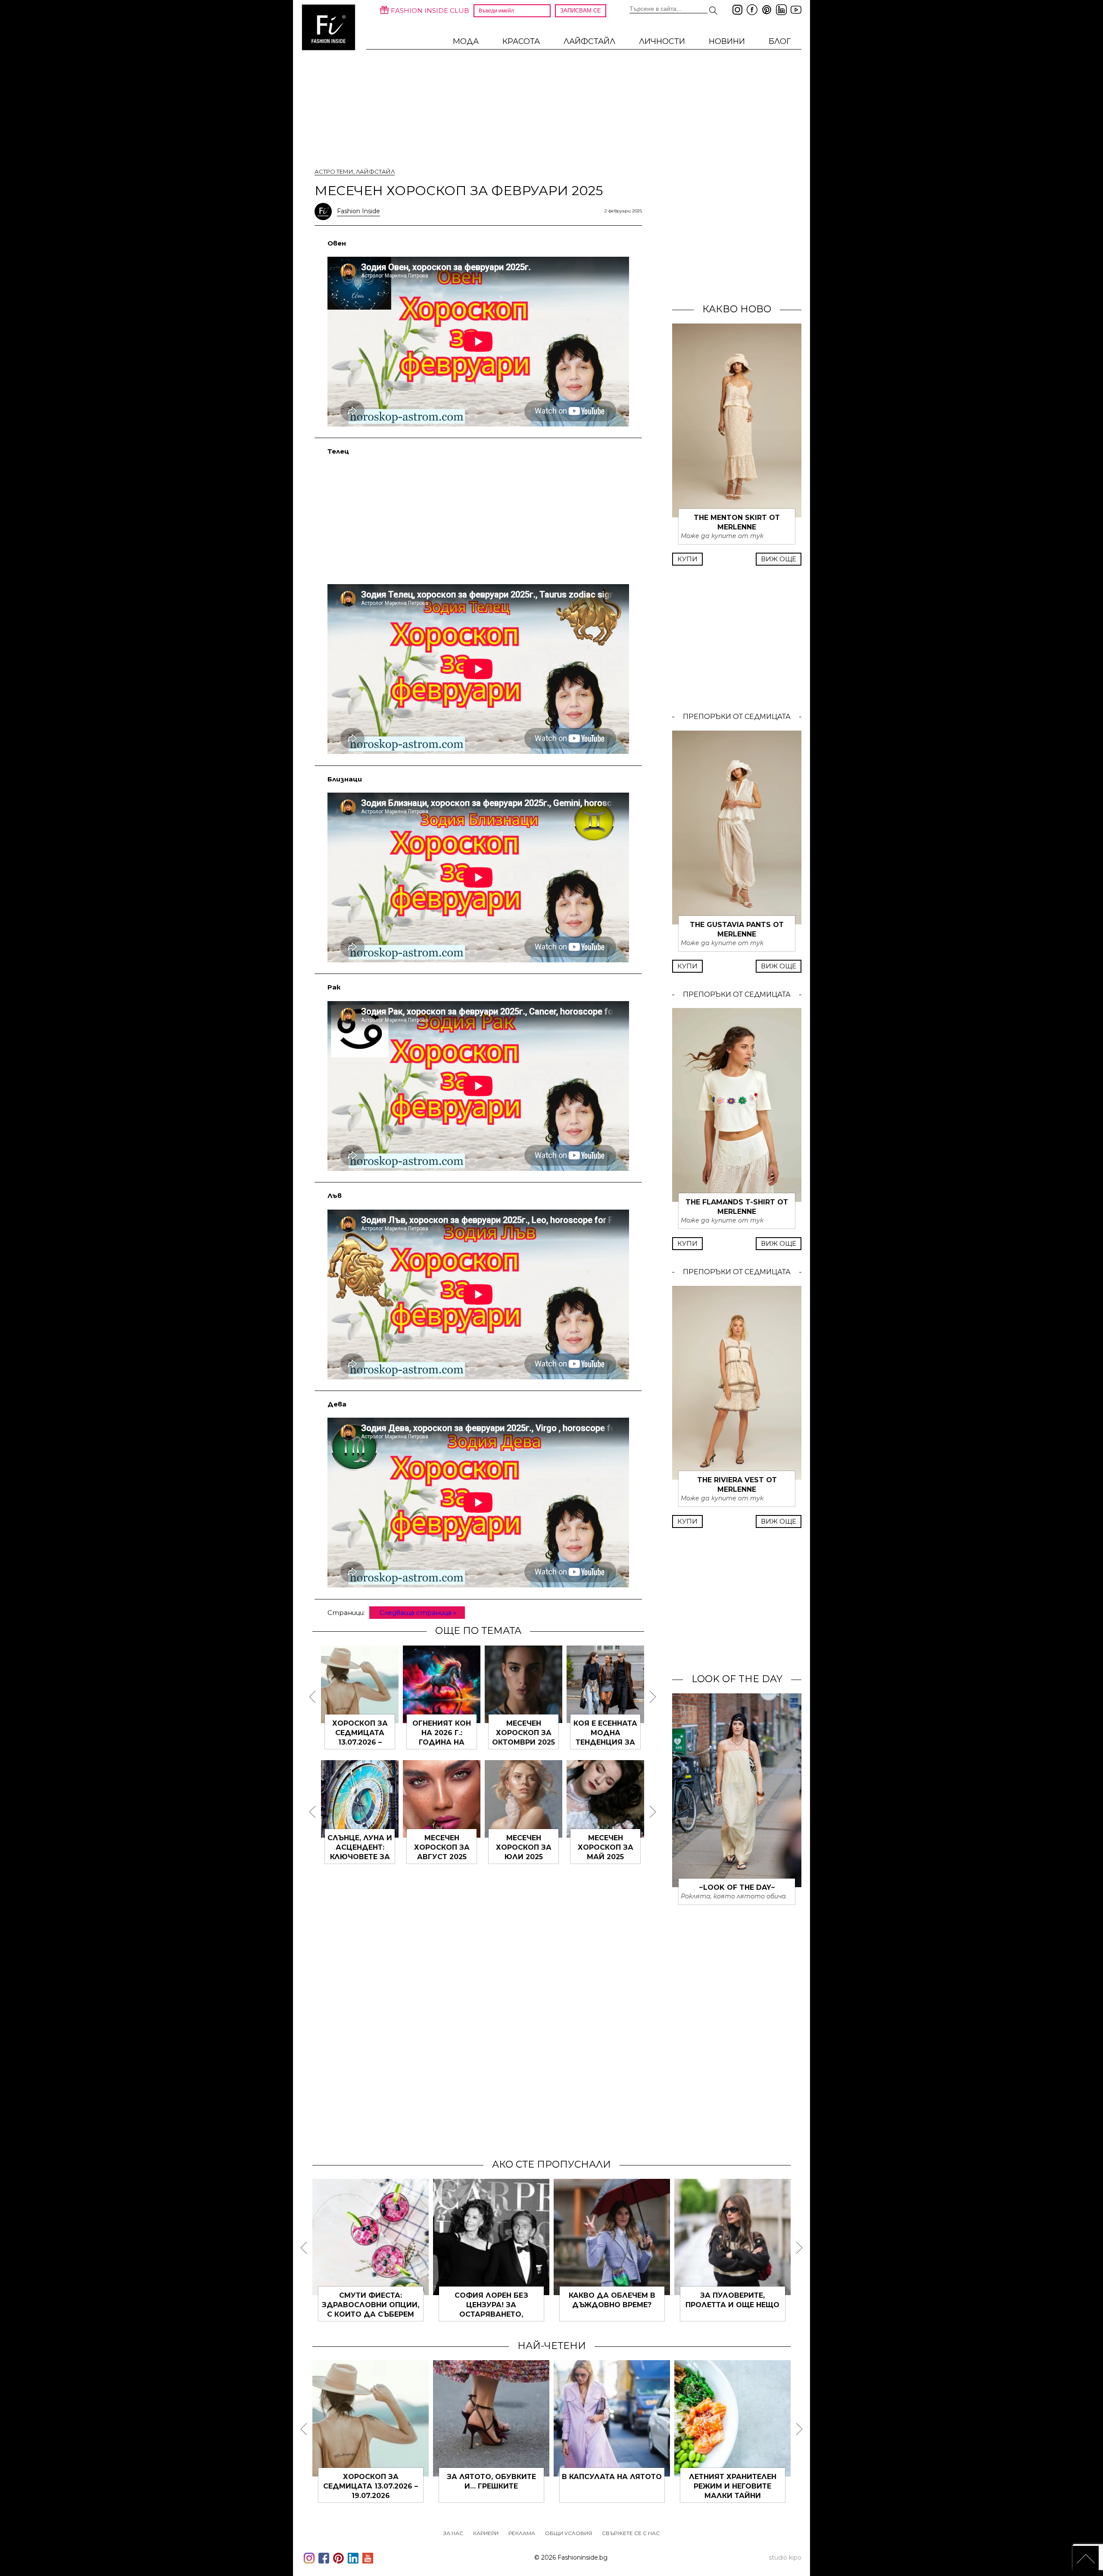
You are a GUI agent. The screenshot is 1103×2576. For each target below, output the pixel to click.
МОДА (466, 41)
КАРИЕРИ (486, 2533)
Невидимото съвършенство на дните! (371, 2305)
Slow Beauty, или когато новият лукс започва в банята (612, 2486)
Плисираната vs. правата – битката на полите (612, 2305)
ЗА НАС (453, 2533)
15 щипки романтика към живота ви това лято (491, 2486)
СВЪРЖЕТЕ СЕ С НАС (631, 2533)
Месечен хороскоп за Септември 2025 (524, 1733)
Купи (687, 559)
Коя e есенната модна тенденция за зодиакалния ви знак (442, 1742)
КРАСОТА (521, 41)
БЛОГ (780, 41)
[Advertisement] (478, 519)
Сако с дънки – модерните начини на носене (732, 2305)
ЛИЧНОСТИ (662, 41)
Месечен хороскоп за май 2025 (442, 1847)
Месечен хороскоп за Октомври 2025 (360, 1733)
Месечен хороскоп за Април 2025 (606, 1847)
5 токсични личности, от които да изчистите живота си (371, 2486)
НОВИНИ (727, 41)
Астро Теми (334, 171)
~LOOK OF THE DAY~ (737, 1887)
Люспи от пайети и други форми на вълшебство (733, 2486)
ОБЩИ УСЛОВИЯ (569, 2533)
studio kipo (785, 2557)
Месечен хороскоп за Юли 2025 (360, 1847)
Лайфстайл (589, 41)
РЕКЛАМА (522, 2533)
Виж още (779, 559)
